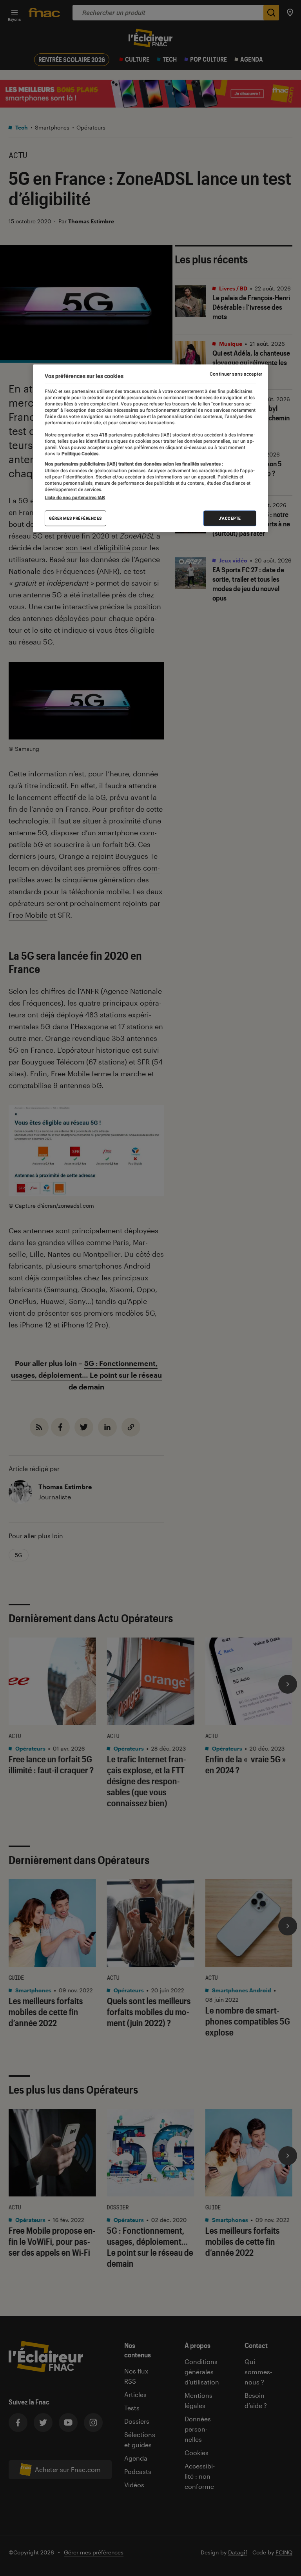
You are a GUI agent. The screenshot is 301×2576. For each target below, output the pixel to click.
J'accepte (230, 518)
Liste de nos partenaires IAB (75, 497)
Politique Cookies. (80, 454)
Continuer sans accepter (236, 374)
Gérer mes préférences (75, 518)
